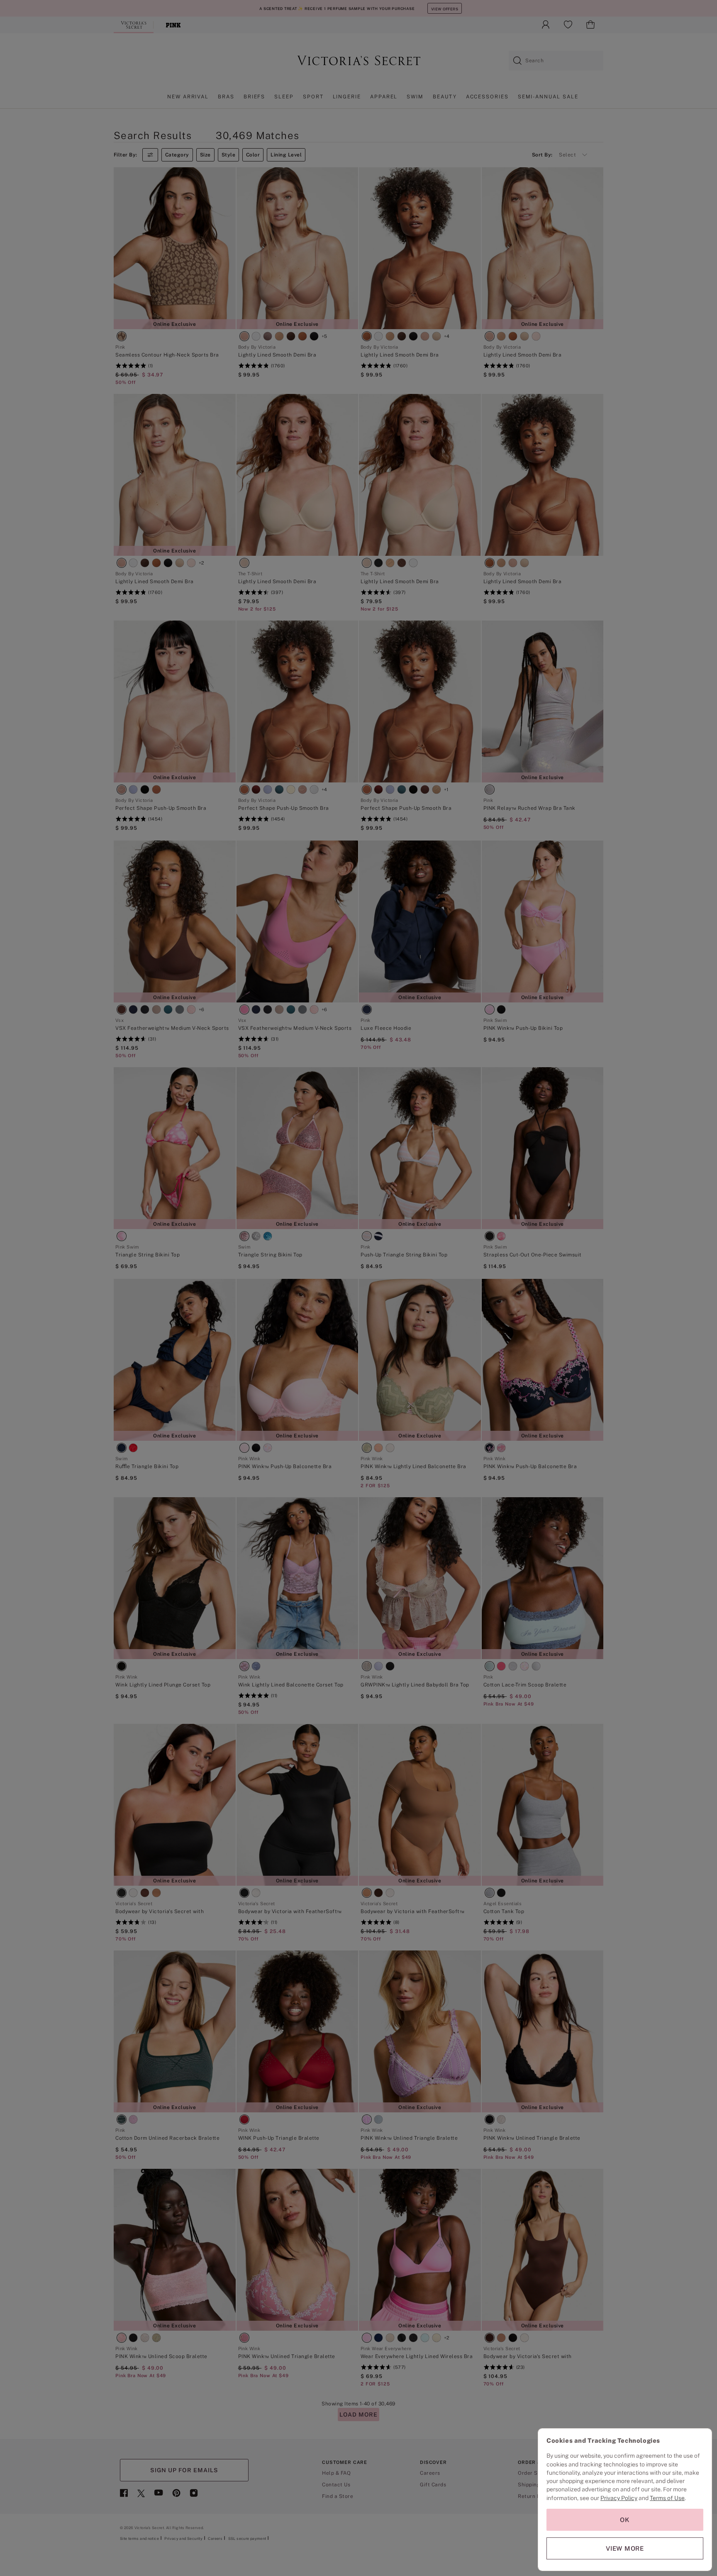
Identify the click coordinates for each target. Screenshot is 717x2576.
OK (625, 2520)
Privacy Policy (619, 2498)
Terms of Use (667, 2498)
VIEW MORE (625, 2548)
